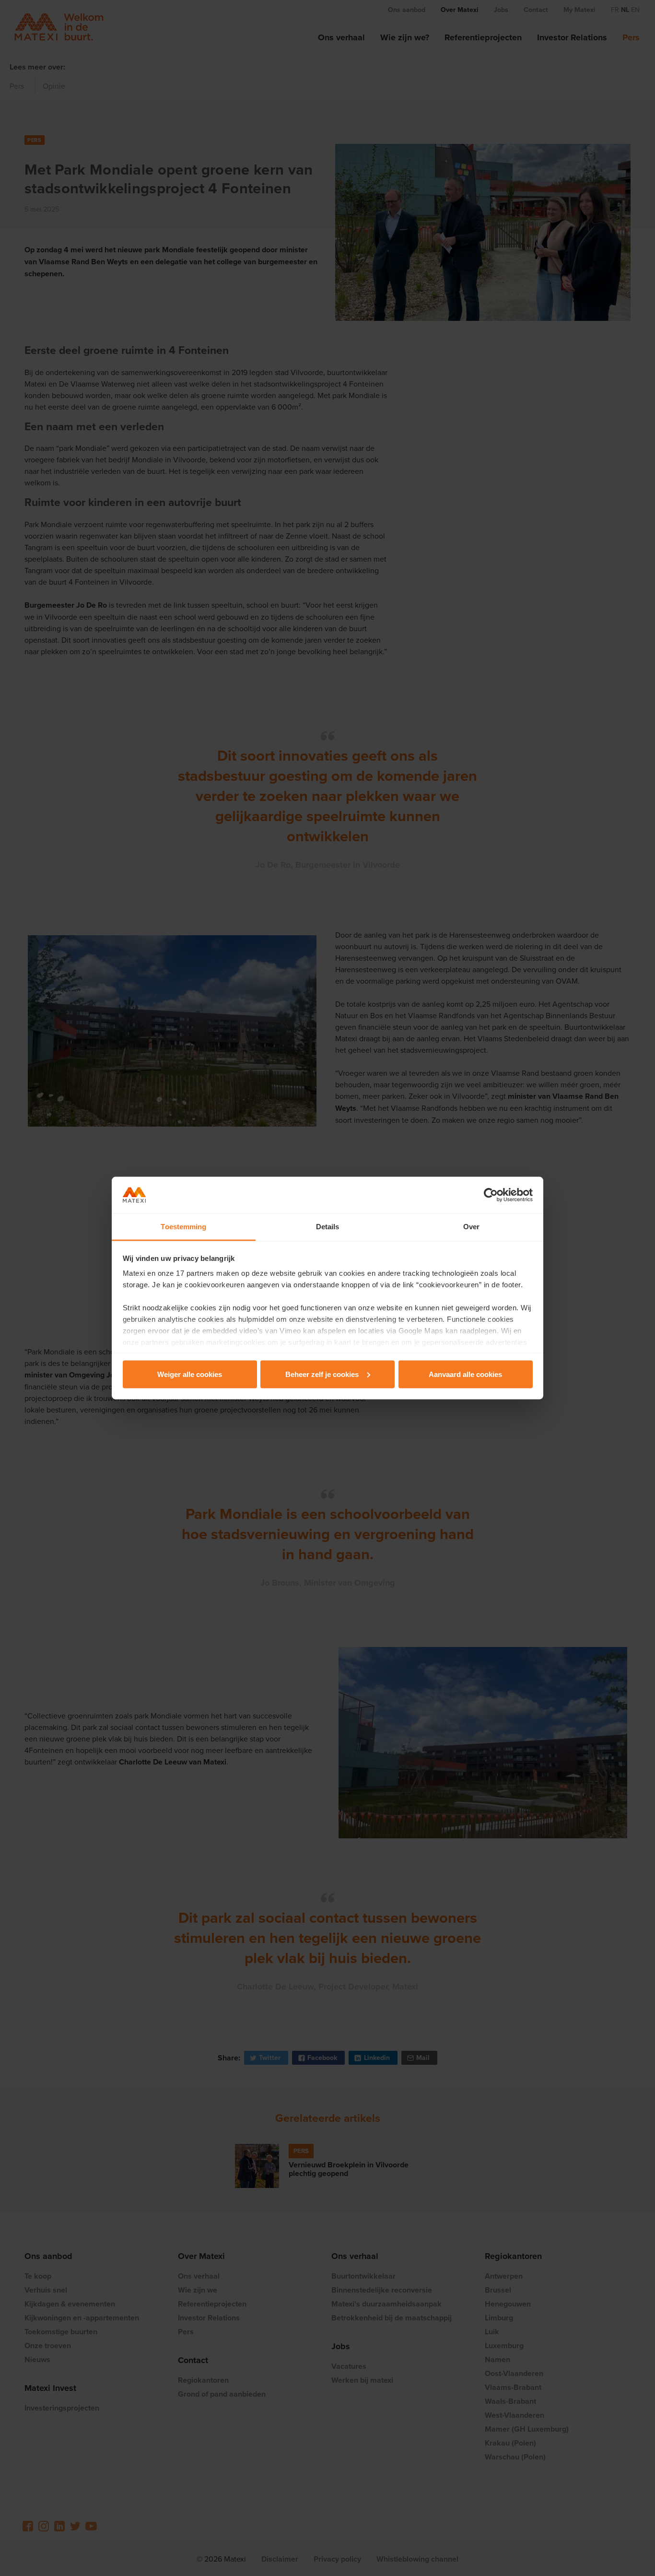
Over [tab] (471, 1227)
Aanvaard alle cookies (465, 1374)
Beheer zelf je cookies (322, 1374)
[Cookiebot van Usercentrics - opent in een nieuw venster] (491, 1195)
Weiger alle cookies (190, 1374)
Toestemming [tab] (183, 1227)
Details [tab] (328, 1227)
